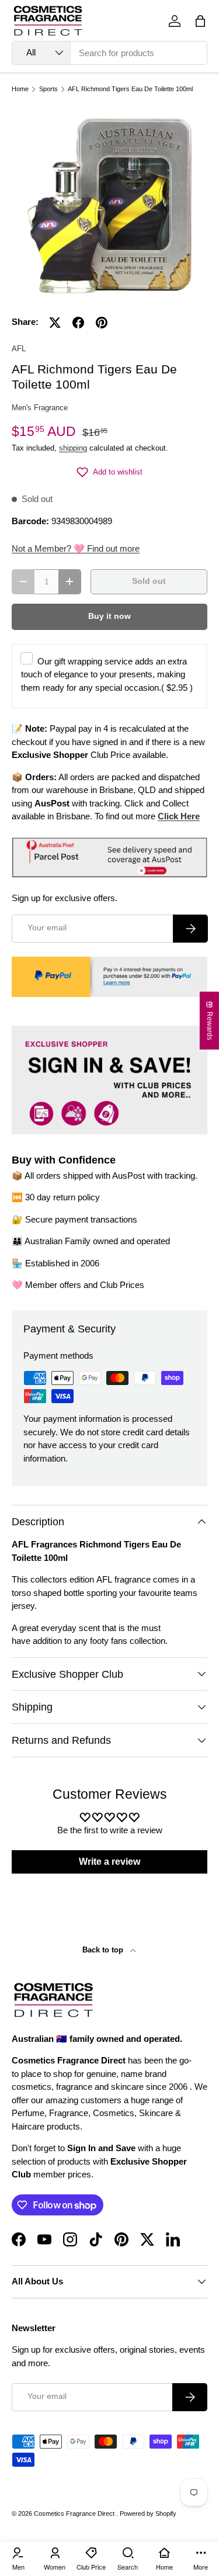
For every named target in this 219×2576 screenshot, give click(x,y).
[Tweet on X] (55, 323)
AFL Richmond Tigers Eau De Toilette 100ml (130, 89)
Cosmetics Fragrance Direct (75, 2513)
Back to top (104, 1950)
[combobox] (109, 53)
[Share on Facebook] (78, 323)
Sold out (149, 581)
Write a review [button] (109, 1862)
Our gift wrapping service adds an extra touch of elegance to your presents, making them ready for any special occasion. (107, 674)
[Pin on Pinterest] (102, 323)
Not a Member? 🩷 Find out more (76, 548)
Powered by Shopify (148, 2513)
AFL (19, 349)
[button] (200, 21)
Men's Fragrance (40, 408)
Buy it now (109, 616)
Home (20, 89)
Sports (48, 89)
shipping (73, 448)
